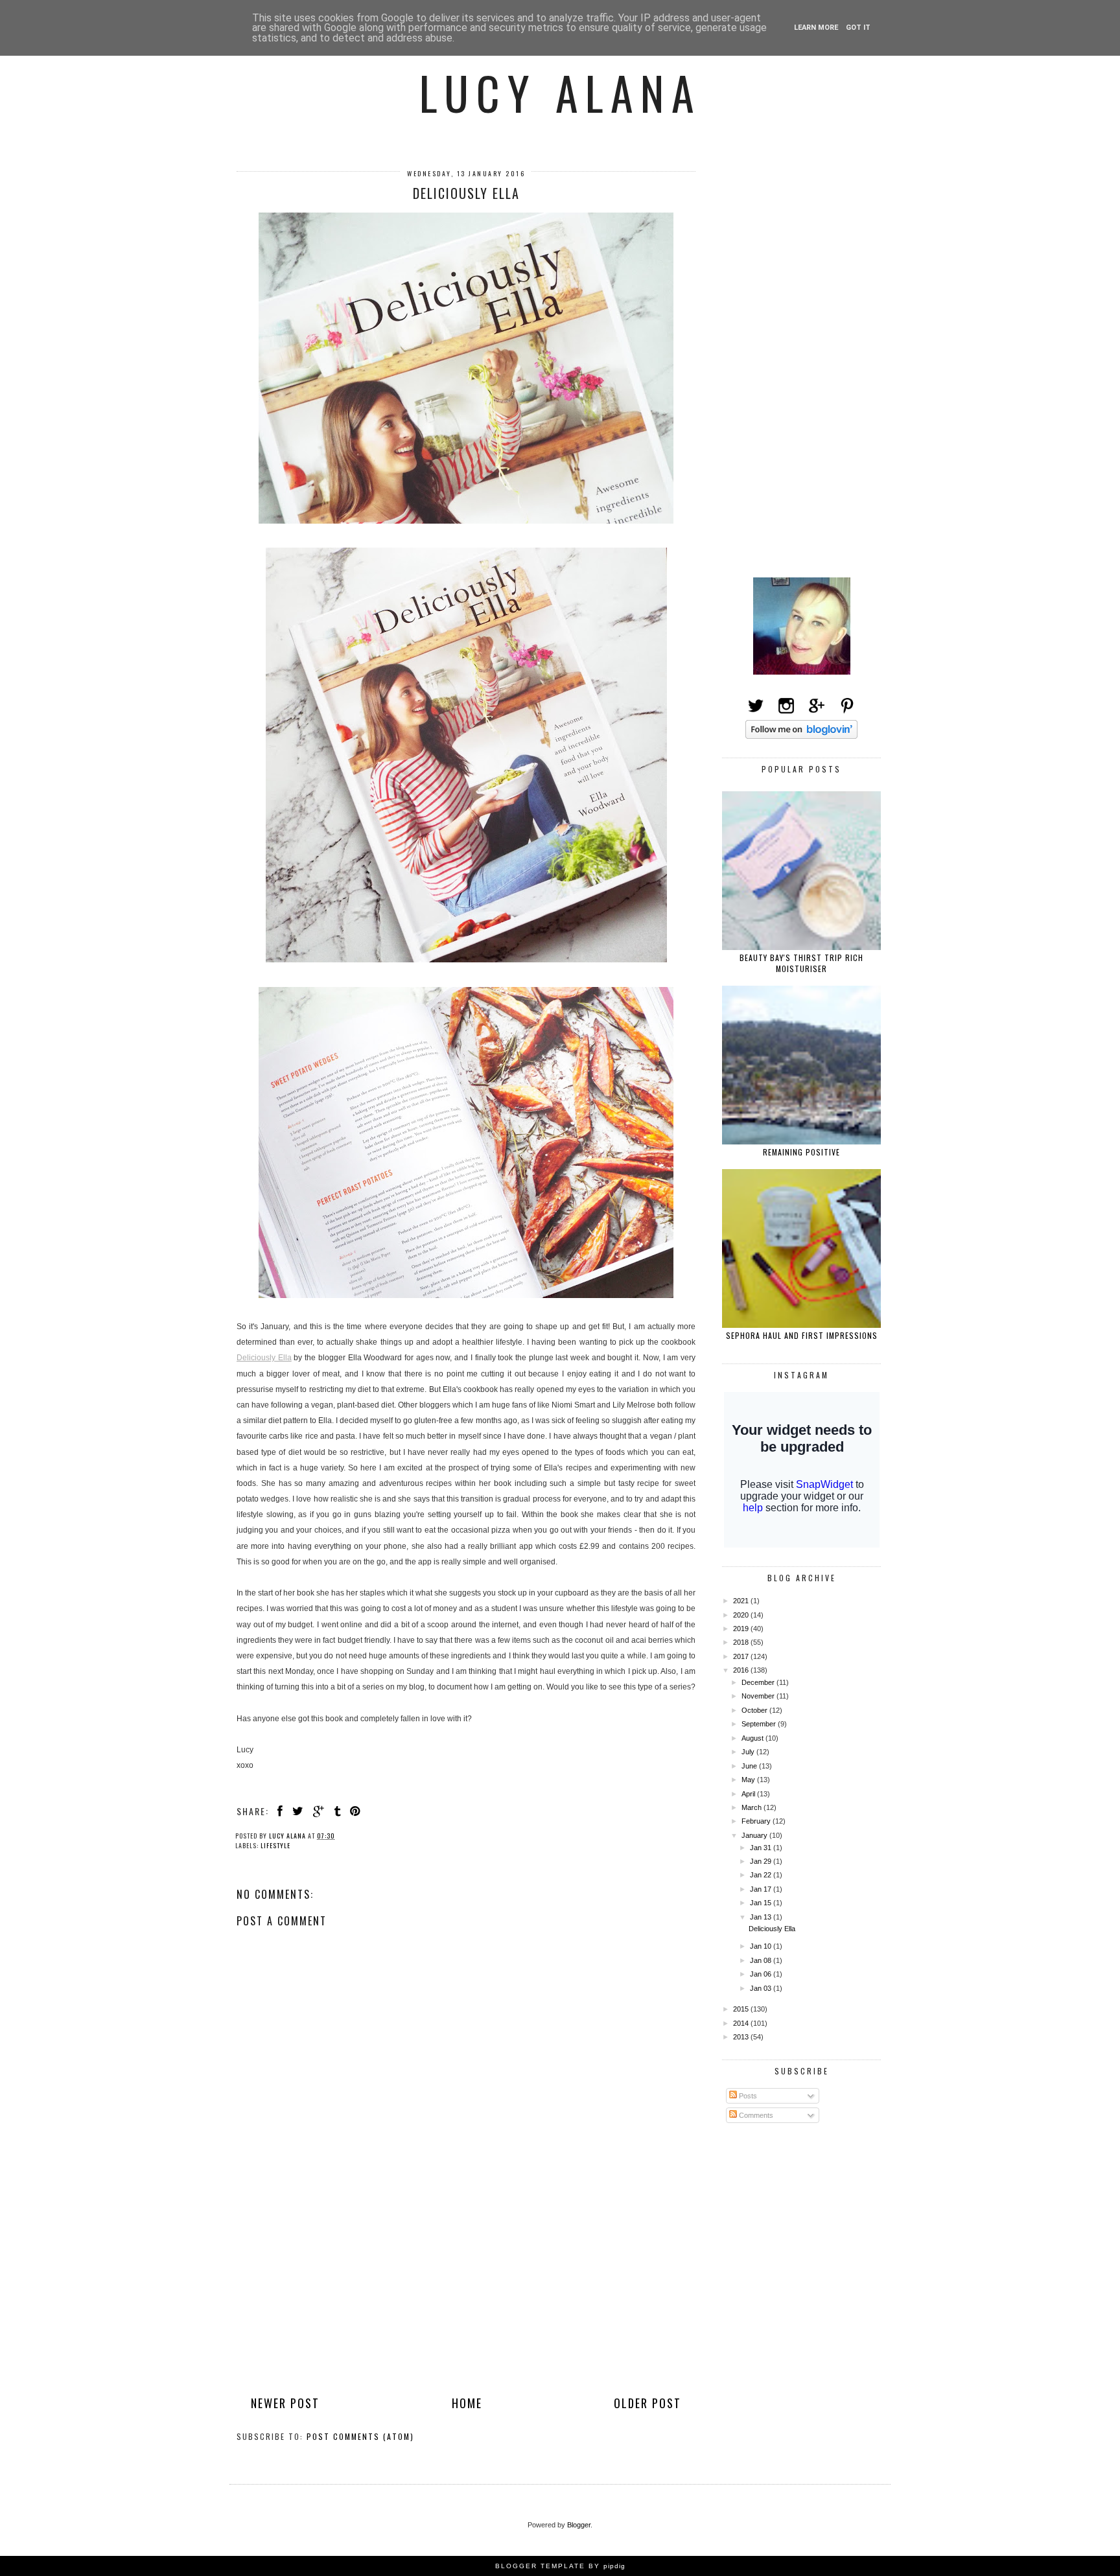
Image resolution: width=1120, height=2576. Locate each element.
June (750, 1766)
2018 (742, 1642)
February (757, 1821)
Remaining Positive (801, 1152)
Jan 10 (762, 1946)
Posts (747, 2096)
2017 (742, 1656)
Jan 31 (762, 1848)
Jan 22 (762, 1875)
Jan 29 (762, 1861)
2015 (742, 2009)
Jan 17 (762, 1889)
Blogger (579, 2525)
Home (467, 2403)
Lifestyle (275, 1845)
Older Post (647, 2403)
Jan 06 (762, 1974)
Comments (755, 2115)
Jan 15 (762, 1903)
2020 (742, 1615)
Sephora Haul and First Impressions (802, 1335)
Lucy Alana (560, 92)
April (749, 1794)
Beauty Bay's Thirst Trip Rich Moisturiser (801, 963)
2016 (742, 1670)
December (759, 1682)
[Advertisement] (466, 2299)
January (755, 1835)
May (749, 1780)
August (753, 1738)
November (759, 1696)
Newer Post (285, 2403)
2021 (742, 1601)
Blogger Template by (560, 2566)
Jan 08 (762, 1960)
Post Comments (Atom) (360, 2436)
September (760, 1724)
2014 (742, 2023)
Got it (858, 28)
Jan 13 (762, 1917)
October (755, 1710)
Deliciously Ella (264, 1358)
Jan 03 (762, 1988)
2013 (742, 2037)
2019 (742, 1629)
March (752, 1807)
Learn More (816, 28)
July (749, 1752)
